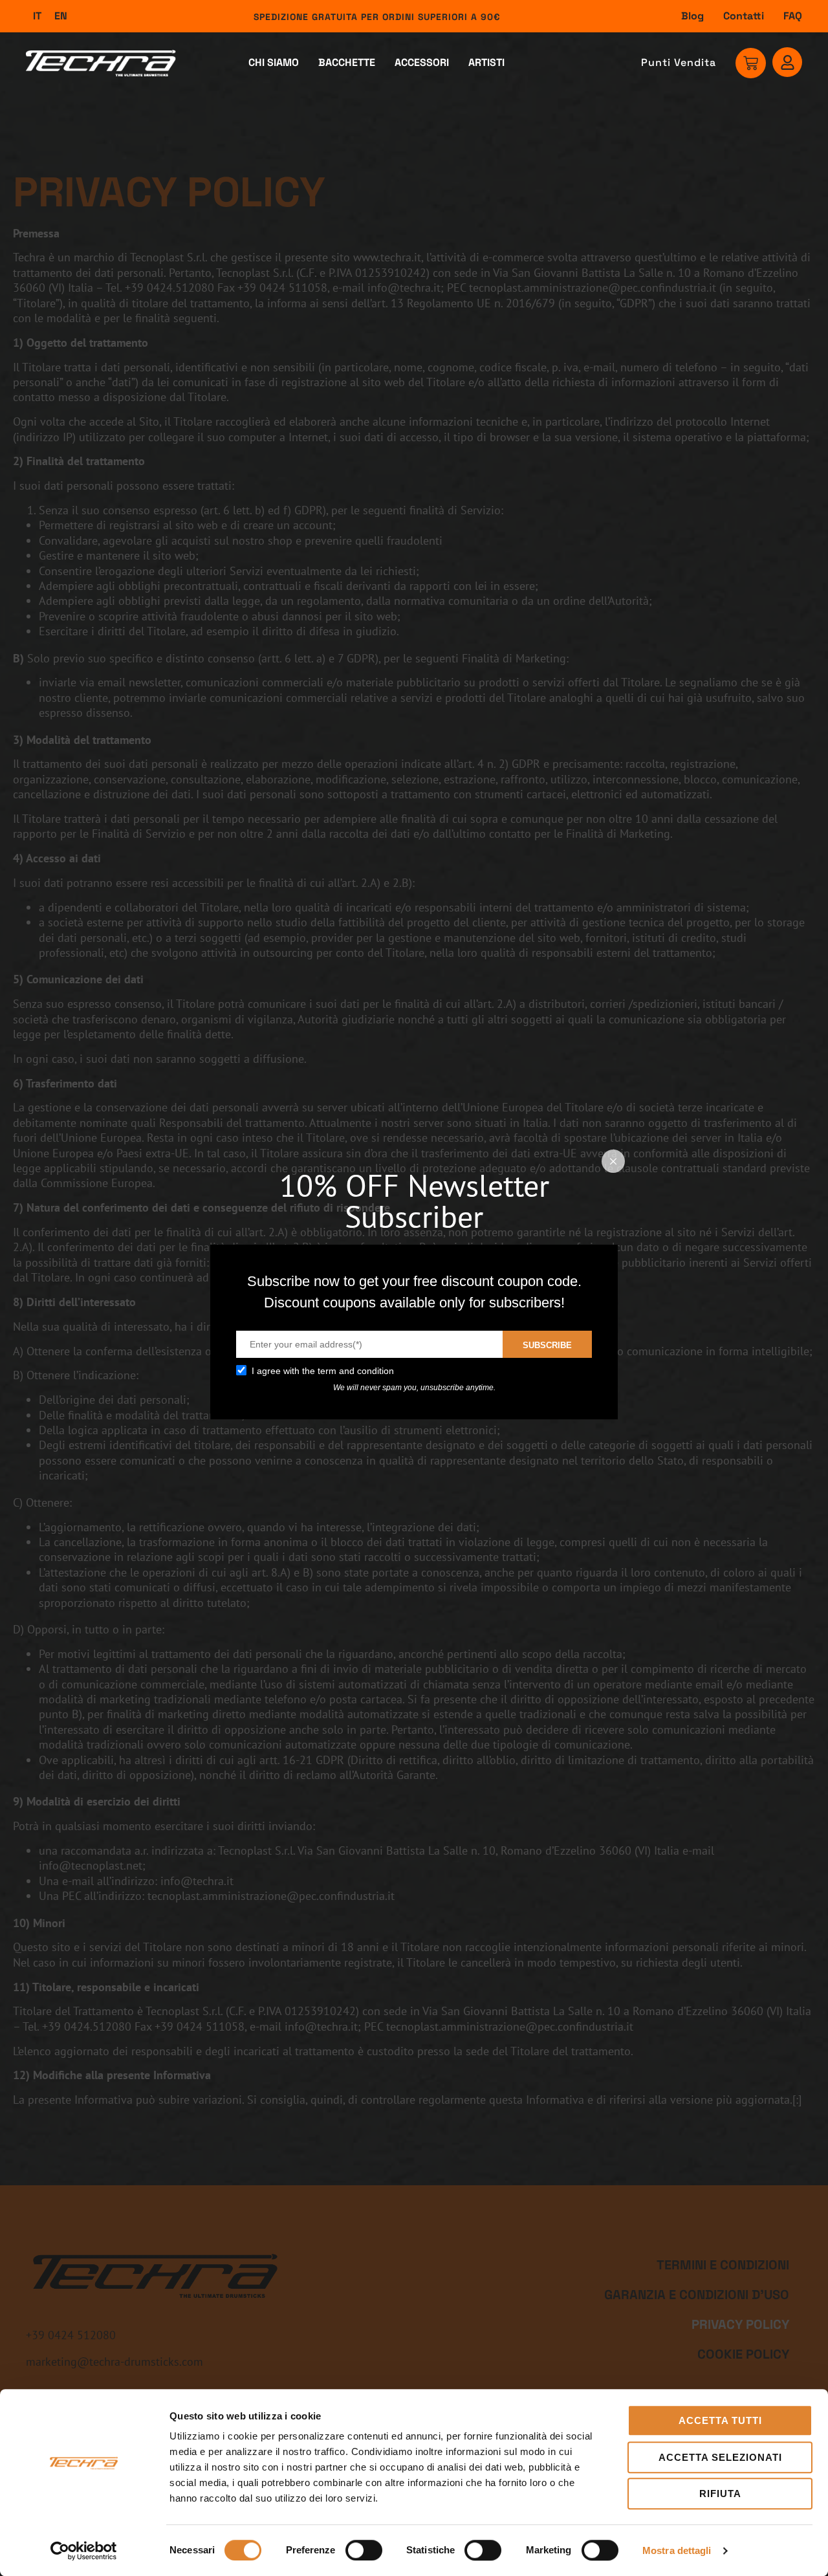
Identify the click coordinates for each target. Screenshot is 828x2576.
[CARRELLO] (751, 63)
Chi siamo (274, 62)
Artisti (486, 62)
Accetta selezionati (720, 2457)
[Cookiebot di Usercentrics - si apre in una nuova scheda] (84, 2551)
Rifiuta (720, 2494)
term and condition (356, 1371)
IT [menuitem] (37, 16)
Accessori (422, 62)
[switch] (364, 2550)
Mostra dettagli (677, 2550)
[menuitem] (37, 16)
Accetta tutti (720, 2420)
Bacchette (347, 62)
